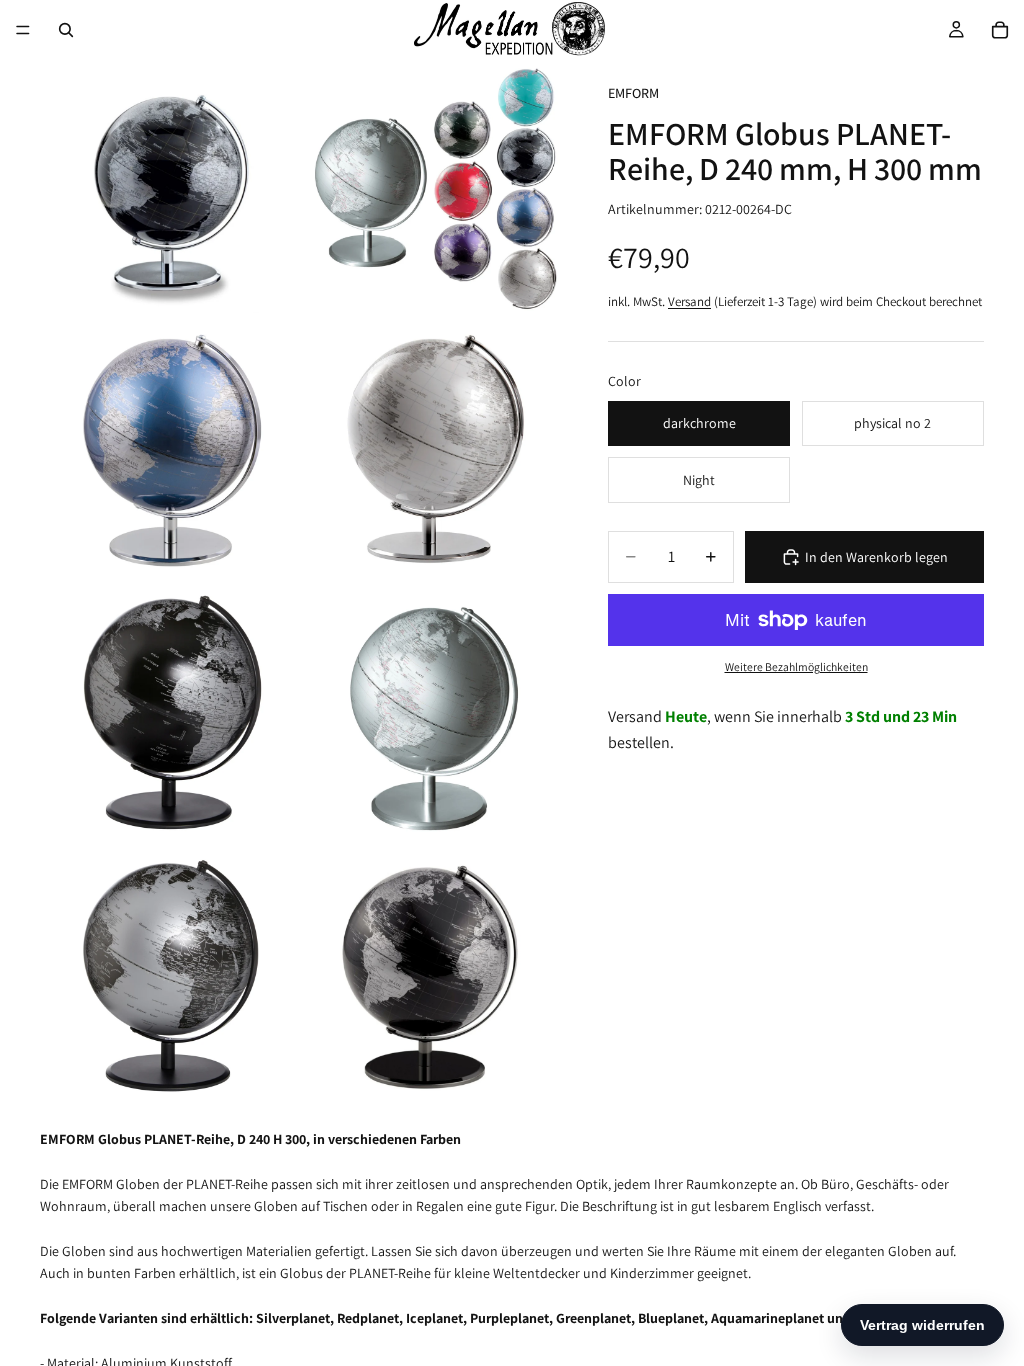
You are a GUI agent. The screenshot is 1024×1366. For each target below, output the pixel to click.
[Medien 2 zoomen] (431, 189)
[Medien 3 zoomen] (169, 451)
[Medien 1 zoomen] (169, 189)
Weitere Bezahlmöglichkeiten (796, 666)
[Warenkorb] (1000, 30)
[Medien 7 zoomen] (169, 975)
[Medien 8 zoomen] (431, 975)
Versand (689, 301)
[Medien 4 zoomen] (431, 451)
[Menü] (23, 30)
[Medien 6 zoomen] (431, 713)
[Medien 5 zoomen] (169, 713)
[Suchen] (66, 30)
